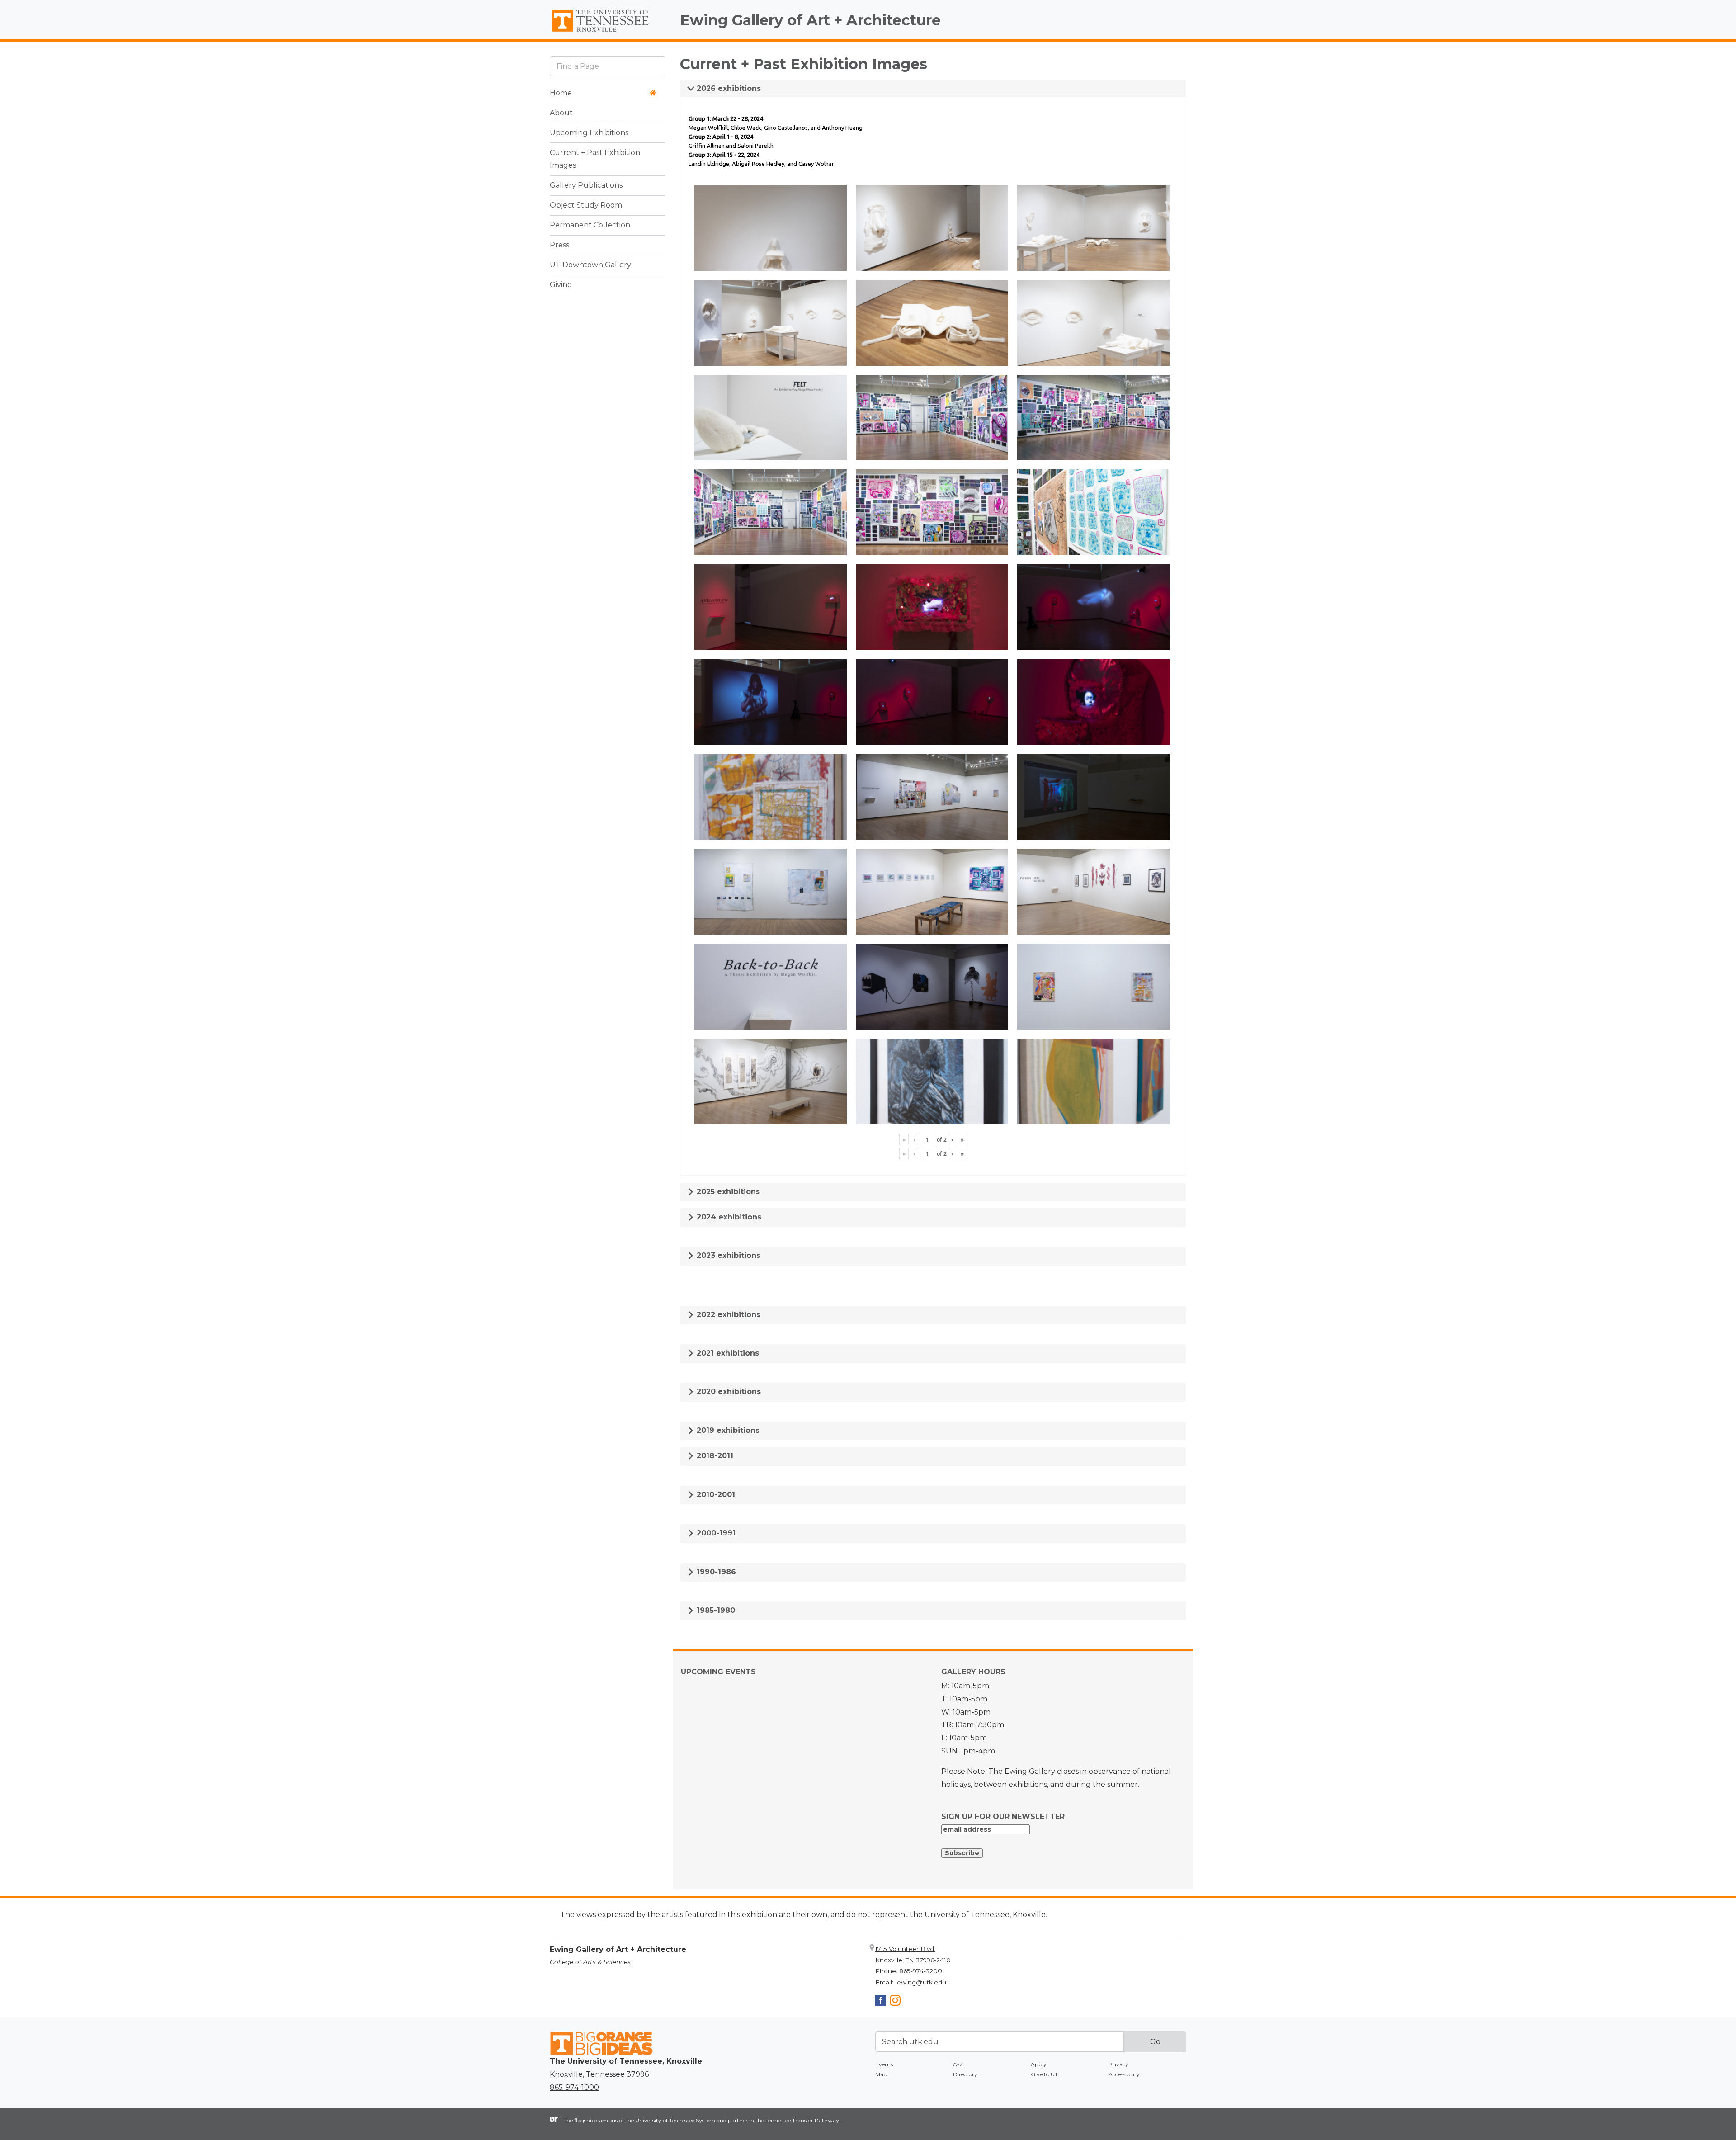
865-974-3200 (921, 1971)
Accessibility (1124, 2074)
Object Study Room (586, 205)
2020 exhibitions (728, 1391)
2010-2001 (715, 1495)
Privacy (1118, 2064)
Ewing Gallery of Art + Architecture (810, 20)
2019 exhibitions (727, 1430)
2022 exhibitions (727, 1315)
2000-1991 (715, 1533)
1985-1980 (715, 1610)
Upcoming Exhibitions (589, 133)
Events (884, 2064)
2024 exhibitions (728, 1217)
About (561, 113)
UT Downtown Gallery (590, 265)
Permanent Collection (590, 225)
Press (559, 245)
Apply (1039, 2064)
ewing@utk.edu (922, 1982)
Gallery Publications (586, 186)
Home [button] (561, 93)
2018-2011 (714, 1456)
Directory (965, 2074)
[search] (608, 66)
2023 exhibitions (727, 1255)
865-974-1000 (574, 2087)
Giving (561, 285)
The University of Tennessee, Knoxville (608, 32)
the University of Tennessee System (670, 2120)
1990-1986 (715, 1572)
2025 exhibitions (727, 1192)
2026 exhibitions (728, 88)
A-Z (958, 2064)
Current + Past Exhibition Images (595, 159)
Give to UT (1044, 2074)
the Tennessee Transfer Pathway (797, 2120)
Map (881, 2074)
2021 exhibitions (727, 1353)
